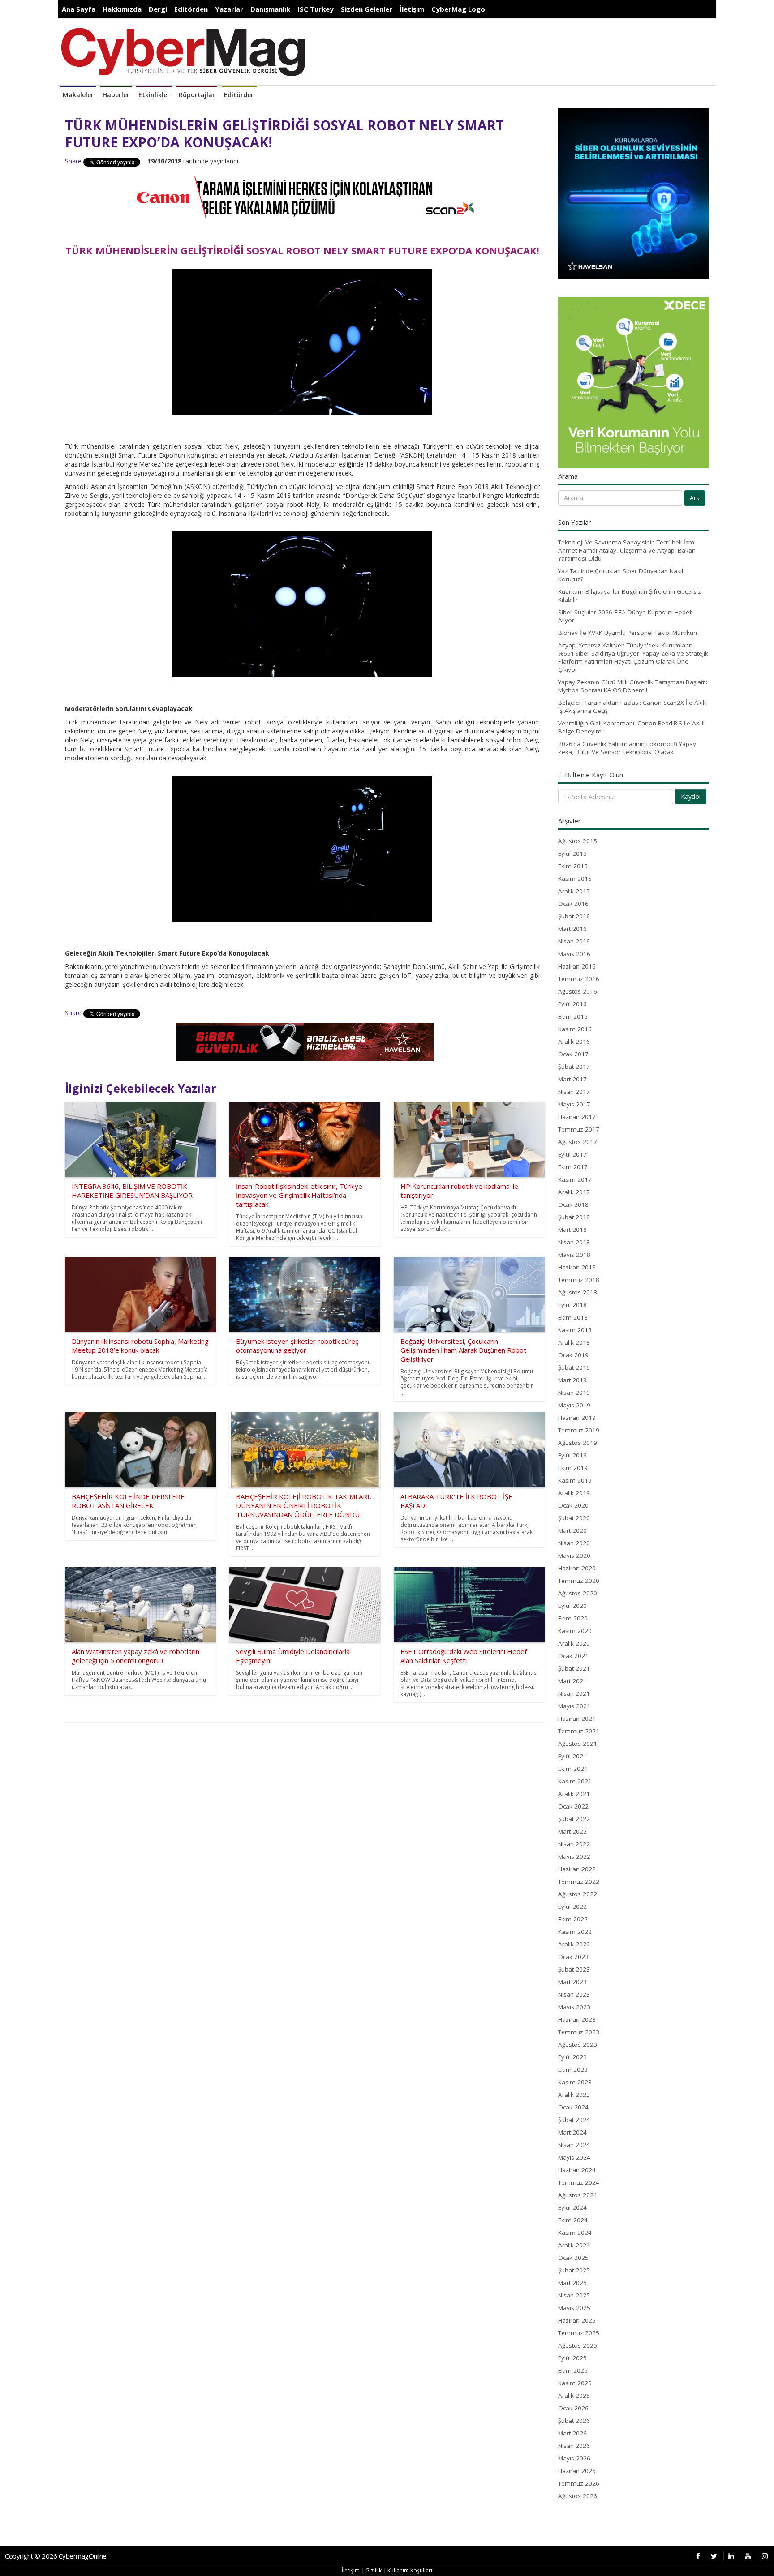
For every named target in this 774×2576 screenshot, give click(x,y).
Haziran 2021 (577, 1719)
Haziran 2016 (577, 966)
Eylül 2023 (572, 2057)
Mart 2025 (572, 2283)
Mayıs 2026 (574, 2458)
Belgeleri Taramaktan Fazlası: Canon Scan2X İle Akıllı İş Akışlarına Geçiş (632, 707)
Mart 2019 (572, 1380)
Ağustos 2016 (578, 991)
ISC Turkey (316, 9)
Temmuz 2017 (579, 1129)
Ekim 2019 (573, 1468)
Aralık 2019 (574, 1493)
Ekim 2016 (573, 1016)
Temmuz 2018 (579, 1280)
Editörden (191, 9)
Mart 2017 (572, 1079)
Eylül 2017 (572, 1154)
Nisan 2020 (574, 1543)
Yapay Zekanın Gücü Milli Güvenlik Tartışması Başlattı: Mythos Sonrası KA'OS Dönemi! (633, 686)
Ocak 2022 (573, 1806)
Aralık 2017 (574, 1192)
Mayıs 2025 (574, 2308)
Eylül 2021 (572, 1756)
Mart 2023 (572, 1982)
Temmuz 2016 (579, 979)
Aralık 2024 (574, 2245)
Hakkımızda (122, 9)
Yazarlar (229, 9)
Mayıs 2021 (574, 1706)
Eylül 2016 (572, 1004)
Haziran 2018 (577, 1267)
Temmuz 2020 (579, 1581)
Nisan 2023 (574, 1994)
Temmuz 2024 (579, 2182)
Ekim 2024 (573, 2220)
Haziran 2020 (577, 1568)
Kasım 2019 (575, 1480)
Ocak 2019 (573, 1355)
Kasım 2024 (575, 2233)
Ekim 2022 (573, 1919)
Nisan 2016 (574, 941)
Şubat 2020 (574, 1518)
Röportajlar (197, 95)
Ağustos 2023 (578, 2045)
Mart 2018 (572, 1230)
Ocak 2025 (573, 2258)
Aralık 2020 (574, 1643)
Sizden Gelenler (367, 9)
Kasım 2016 (575, 1029)
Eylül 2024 (572, 2207)
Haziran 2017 (577, 1117)
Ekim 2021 (573, 1769)
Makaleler (78, 95)
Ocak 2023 (573, 1957)
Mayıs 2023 (574, 2007)
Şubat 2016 (574, 916)
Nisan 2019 (574, 1393)
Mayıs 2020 (574, 1556)
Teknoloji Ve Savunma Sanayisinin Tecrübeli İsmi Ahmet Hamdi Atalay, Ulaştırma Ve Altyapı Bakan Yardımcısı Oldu (627, 550)
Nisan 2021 (574, 1693)
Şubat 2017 (574, 1067)
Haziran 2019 (577, 1418)
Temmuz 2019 (579, 1430)
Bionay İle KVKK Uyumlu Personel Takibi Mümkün (628, 633)
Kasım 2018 (575, 1330)
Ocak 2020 (573, 1505)
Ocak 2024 (573, 2107)
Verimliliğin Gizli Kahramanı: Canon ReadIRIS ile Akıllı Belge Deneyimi (631, 727)
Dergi (158, 9)
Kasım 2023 (575, 2082)
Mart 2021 (572, 1681)
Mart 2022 (572, 1831)
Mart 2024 (572, 2132)
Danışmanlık (270, 9)
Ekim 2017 (573, 1167)
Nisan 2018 (574, 1242)
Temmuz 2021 (579, 1731)
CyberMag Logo (458, 9)
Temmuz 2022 (579, 1882)
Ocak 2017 (573, 1054)
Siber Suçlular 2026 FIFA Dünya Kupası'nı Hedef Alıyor (625, 616)
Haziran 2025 (577, 2320)
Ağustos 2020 (578, 1593)
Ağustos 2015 (578, 841)
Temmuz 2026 (579, 2483)
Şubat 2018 (574, 1217)
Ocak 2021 (573, 1656)
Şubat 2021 (574, 1668)
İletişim (412, 9)
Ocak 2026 (573, 2408)
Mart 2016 (572, 929)
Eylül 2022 (572, 1907)
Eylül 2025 (572, 2358)
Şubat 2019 (574, 1367)
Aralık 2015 (574, 891)
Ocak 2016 (573, 904)
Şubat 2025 (574, 2270)
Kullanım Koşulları (410, 2570)
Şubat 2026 (574, 2421)
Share (73, 161)
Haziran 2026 (577, 2471)
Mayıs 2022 (574, 1856)
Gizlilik (374, 2570)
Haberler (116, 95)
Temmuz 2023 (579, 2032)
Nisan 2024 (574, 2145)
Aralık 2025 (574, 2396)
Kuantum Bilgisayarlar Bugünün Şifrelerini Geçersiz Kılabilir (630, 596)
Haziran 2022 (577, 1869)
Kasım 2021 (575, 1781)
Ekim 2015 (573, 866)
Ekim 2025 (573, 2370)
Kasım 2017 (575, 1179)
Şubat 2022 (574, 1819)
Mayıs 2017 (574, 1104)
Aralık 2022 (574, 1944)
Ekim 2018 (573, 1317)
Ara (695, 498)
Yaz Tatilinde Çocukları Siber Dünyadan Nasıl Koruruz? (621, 575)
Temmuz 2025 (579, 2333)
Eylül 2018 (572, 1305)
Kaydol (691, 796)
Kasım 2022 (575, 1932)
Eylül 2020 (572, 1606)
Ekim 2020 (573, 1618)
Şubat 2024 (574, 2120)
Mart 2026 (572, 2433)
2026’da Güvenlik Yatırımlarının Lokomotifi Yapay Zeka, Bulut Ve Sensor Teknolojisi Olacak (627, 748)
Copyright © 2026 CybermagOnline (56, 2556)
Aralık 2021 (574, 1794)
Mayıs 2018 (574, 1255)
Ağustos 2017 (578, 1142)
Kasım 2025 (575, 2383)
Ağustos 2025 (578, 2345)
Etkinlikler (154, 95)
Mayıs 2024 (574, 2157)
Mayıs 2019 (574, 1405)
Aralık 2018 (574, 1342)
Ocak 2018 (573, 1204)
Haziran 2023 (577, 2019)
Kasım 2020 (575, 1631)
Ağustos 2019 (578, 1443)
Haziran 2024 (577, 2170)
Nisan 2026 (574, 2446)
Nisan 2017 (574, 1092)
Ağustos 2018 (578, 1292)
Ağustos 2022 (578, 1894)
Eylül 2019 (572, 1455)
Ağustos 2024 (578, 2195)
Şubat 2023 (574, 1969)
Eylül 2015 (572, 853)
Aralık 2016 (574, 1042)
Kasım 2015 (575, 879)
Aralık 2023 (574, 2095)
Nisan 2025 (574, 2295)
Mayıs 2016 (574, 954)
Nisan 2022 (574, 1844)
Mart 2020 (572, 1530)
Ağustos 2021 (578, 1744)
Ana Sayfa (79, 9)
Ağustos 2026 (578, 2496)
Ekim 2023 (573, 2070)
